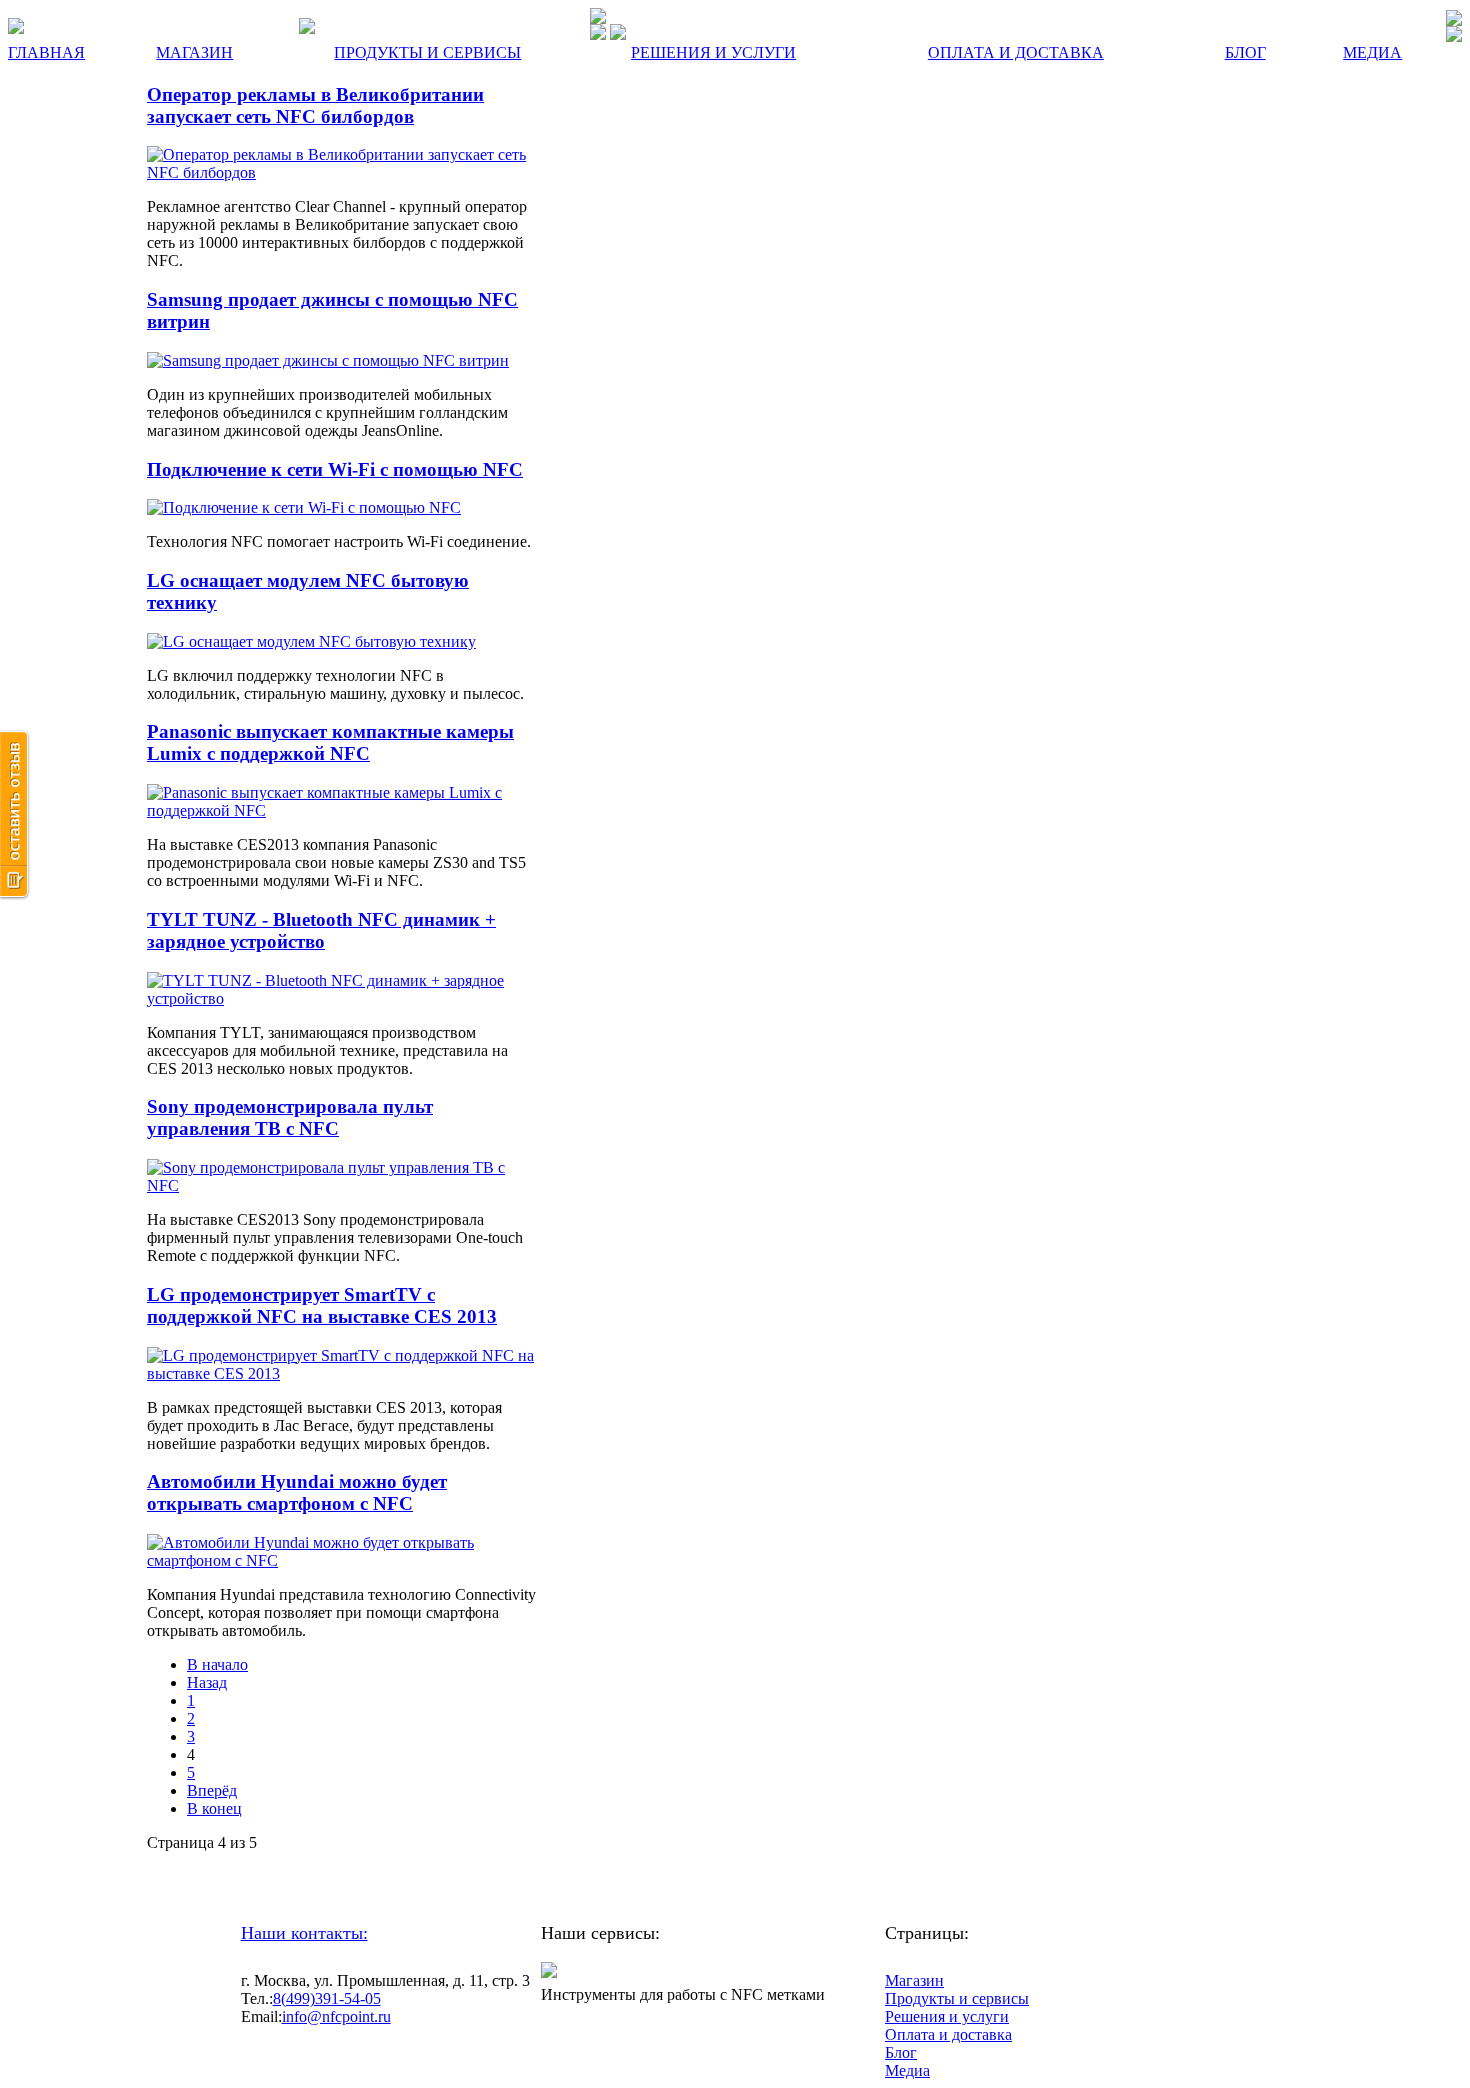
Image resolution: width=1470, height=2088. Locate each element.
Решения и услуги (947, 2016)
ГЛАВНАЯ (46, 52)
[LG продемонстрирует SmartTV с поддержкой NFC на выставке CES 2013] (343, 1373)
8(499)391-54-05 (327, 1998)
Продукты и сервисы (957, 1998)
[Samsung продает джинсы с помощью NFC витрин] (328, 360)
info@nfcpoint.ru (336, 2016)
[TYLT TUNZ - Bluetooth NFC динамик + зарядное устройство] (343, 998)
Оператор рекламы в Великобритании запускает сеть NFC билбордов (315, 105)
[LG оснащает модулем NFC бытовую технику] (311, 641)
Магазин (914, 1980)
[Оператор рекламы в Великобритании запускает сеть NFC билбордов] (343, 172)
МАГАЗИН (194, 52)
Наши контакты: (304, 1933)
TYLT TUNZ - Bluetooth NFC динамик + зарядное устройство (321, 930)
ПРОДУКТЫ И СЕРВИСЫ (427, 52)
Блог (901, 2052)
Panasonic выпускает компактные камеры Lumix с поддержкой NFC (330, 742)
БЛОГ (1245, 52)
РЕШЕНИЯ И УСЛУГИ (713, 52)
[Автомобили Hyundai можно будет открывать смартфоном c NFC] (343, 1560)
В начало (217, 1664)
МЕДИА (1372, 52)
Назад (207, 1682)
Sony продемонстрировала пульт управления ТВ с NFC (290, 1117)
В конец (214, 1808)
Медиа (907, 2070)
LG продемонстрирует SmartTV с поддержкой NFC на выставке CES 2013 (322, 1305)
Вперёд (212, 1790)
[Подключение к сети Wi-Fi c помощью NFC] (304, 507)
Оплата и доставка (948, 2034)
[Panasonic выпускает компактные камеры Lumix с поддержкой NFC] (343, 810)
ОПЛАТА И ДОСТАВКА (1016, 52)
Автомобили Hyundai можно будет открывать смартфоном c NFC (297, 1492)
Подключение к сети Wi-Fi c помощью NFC (335, 469)
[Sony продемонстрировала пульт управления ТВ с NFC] (343, 1185)
